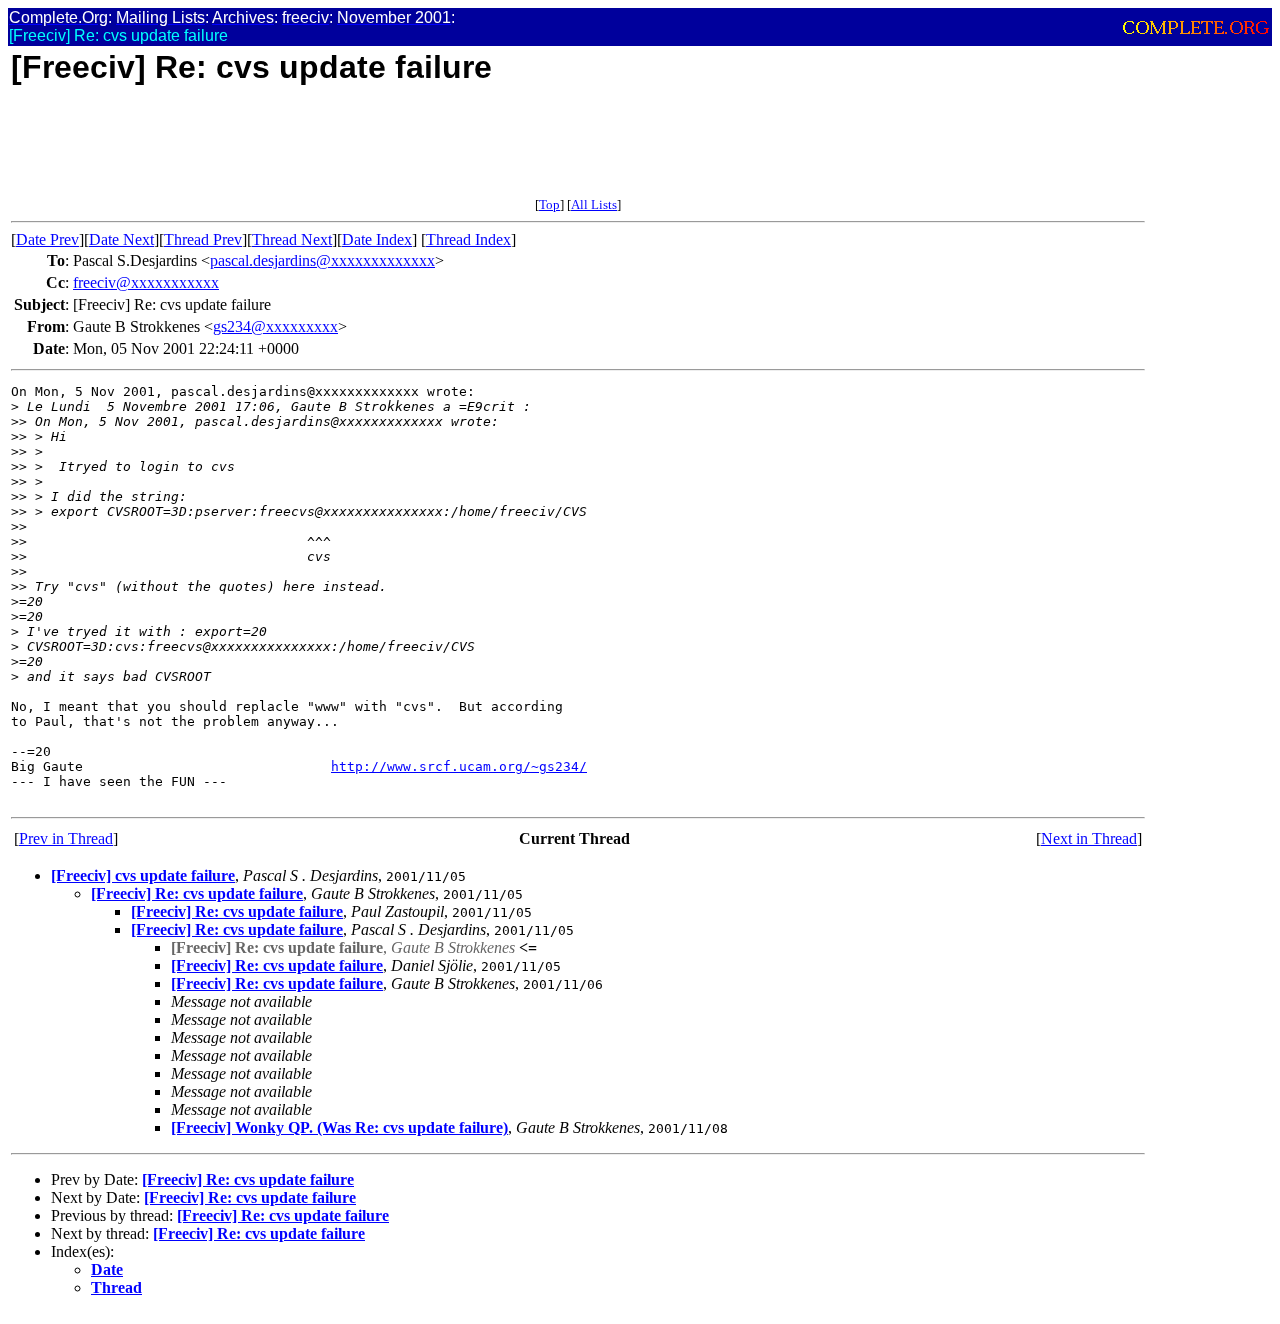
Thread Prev (203, 239)
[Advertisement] (375, 152)
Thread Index (468, 239)
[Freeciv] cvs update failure (143, 875)
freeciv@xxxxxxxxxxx (146, 282)
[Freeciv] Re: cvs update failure (197, 893)
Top (549, 204)
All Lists (594, 204)
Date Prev (47, 239)
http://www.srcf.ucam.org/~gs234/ (459, 766)
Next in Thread (1089, 838)
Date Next (121, 239)
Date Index (377, 239)
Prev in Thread (66, 838)
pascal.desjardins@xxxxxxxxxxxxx (322, 260)
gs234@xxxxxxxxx (275, 326)
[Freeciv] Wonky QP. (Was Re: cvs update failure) (339, 1127)
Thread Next (292, 239)
